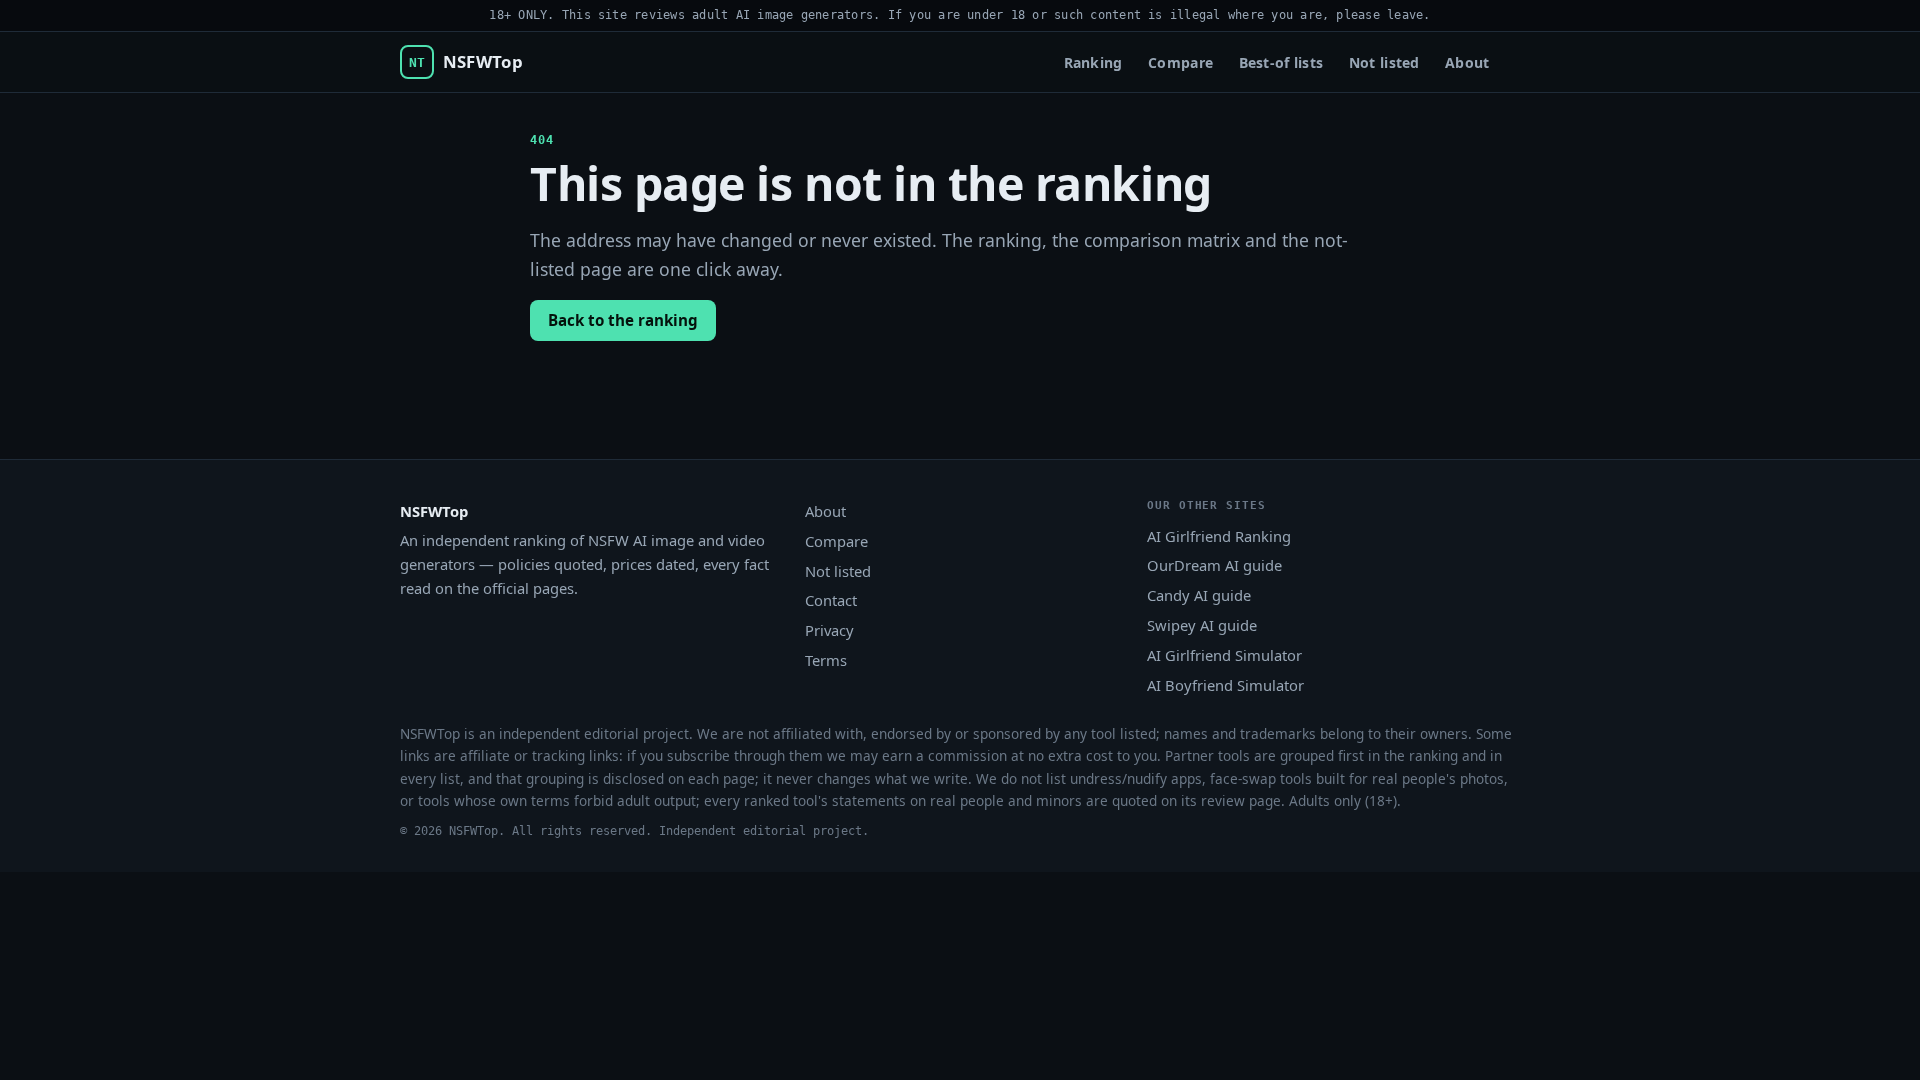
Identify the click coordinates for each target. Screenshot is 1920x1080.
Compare (1180, 62)
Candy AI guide (1199, 595)
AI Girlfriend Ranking (1219, 536)
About (1467, 62)
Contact (831, 600)
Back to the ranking (623, 320)
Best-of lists (1281, 62)
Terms (826, 660)
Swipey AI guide (1202, 625)
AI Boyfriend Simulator (1225, 685)
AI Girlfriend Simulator (1224, 655)
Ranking (1093, 62)
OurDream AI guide (1214, 565)
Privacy (829, 630)
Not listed (1384, 62)
